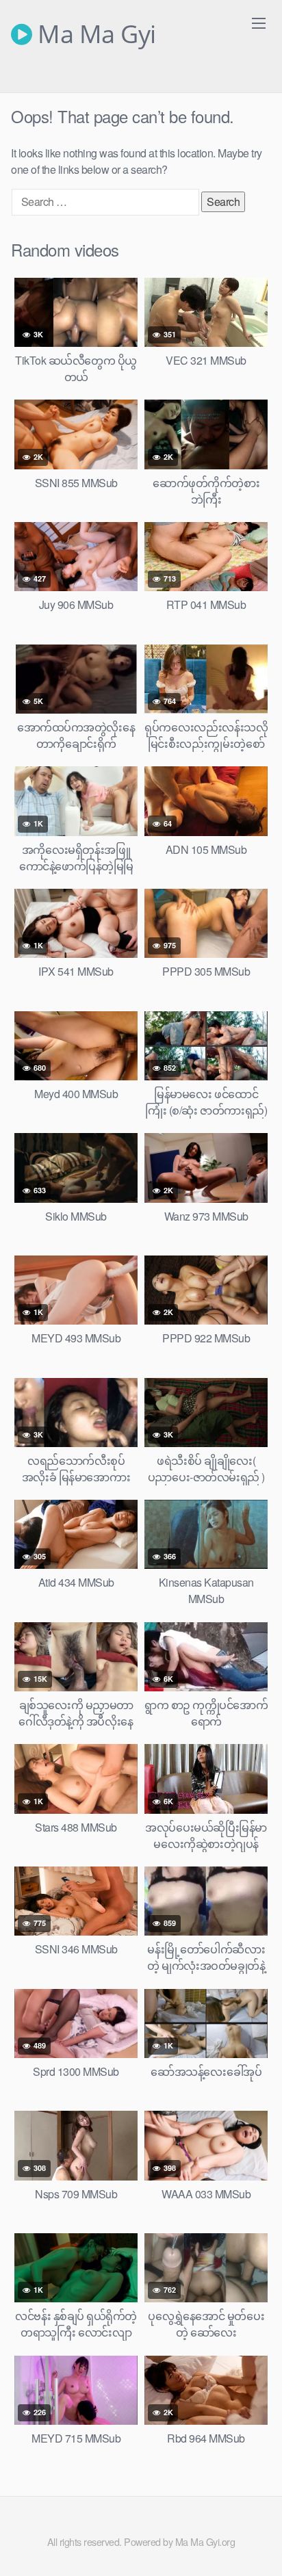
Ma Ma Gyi (94, 34)
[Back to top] (258, 2546)
